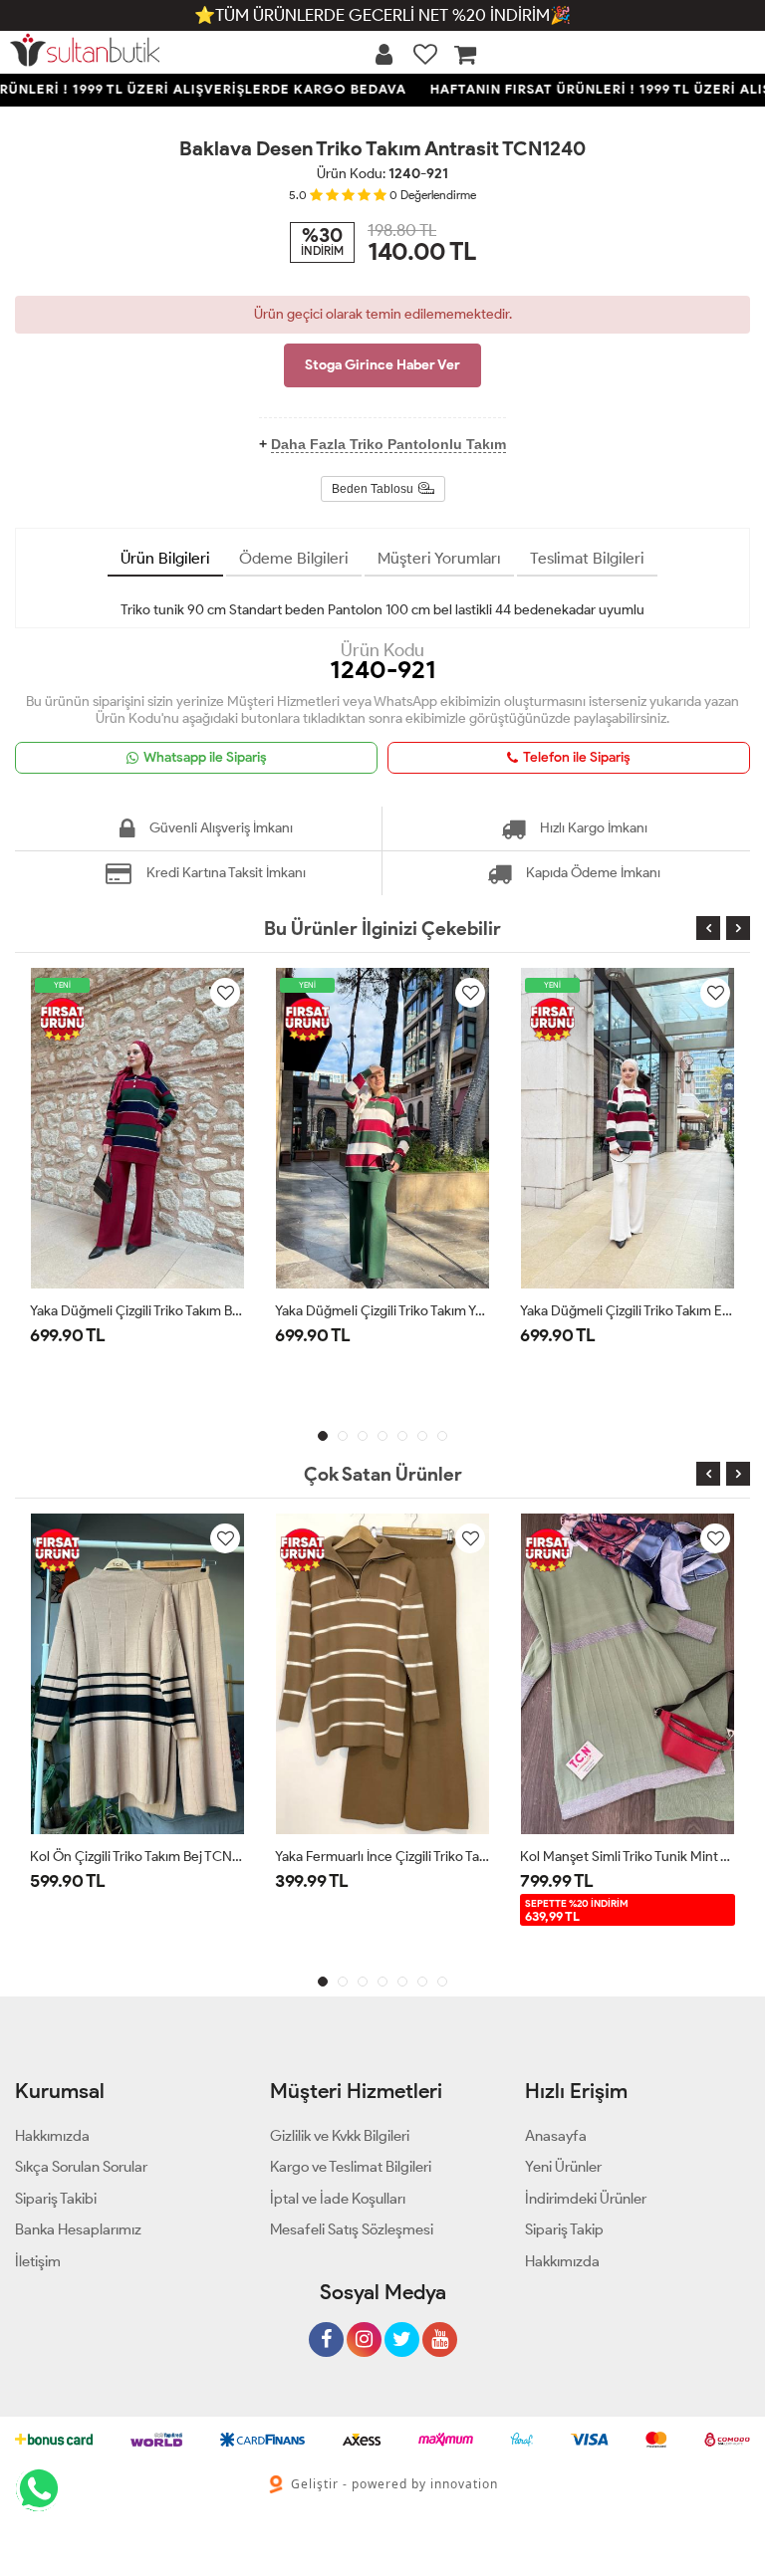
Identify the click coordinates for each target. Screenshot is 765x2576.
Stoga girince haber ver (382, 365)
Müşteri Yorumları (439, 558)
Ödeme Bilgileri (294, 558)
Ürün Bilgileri (165, 558)
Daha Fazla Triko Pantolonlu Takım (388, 444)
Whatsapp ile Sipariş (205, 757)
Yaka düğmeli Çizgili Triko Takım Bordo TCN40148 (137, 1311)
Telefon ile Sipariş (577, 757)
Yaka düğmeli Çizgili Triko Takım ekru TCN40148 (628, 1311)
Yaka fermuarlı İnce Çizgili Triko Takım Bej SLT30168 (382, 1857)
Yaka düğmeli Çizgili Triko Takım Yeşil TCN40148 (382, 1311)
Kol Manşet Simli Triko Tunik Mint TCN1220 (628, 1857)
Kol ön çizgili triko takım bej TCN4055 (137, 1857)
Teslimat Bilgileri (587, 558)
